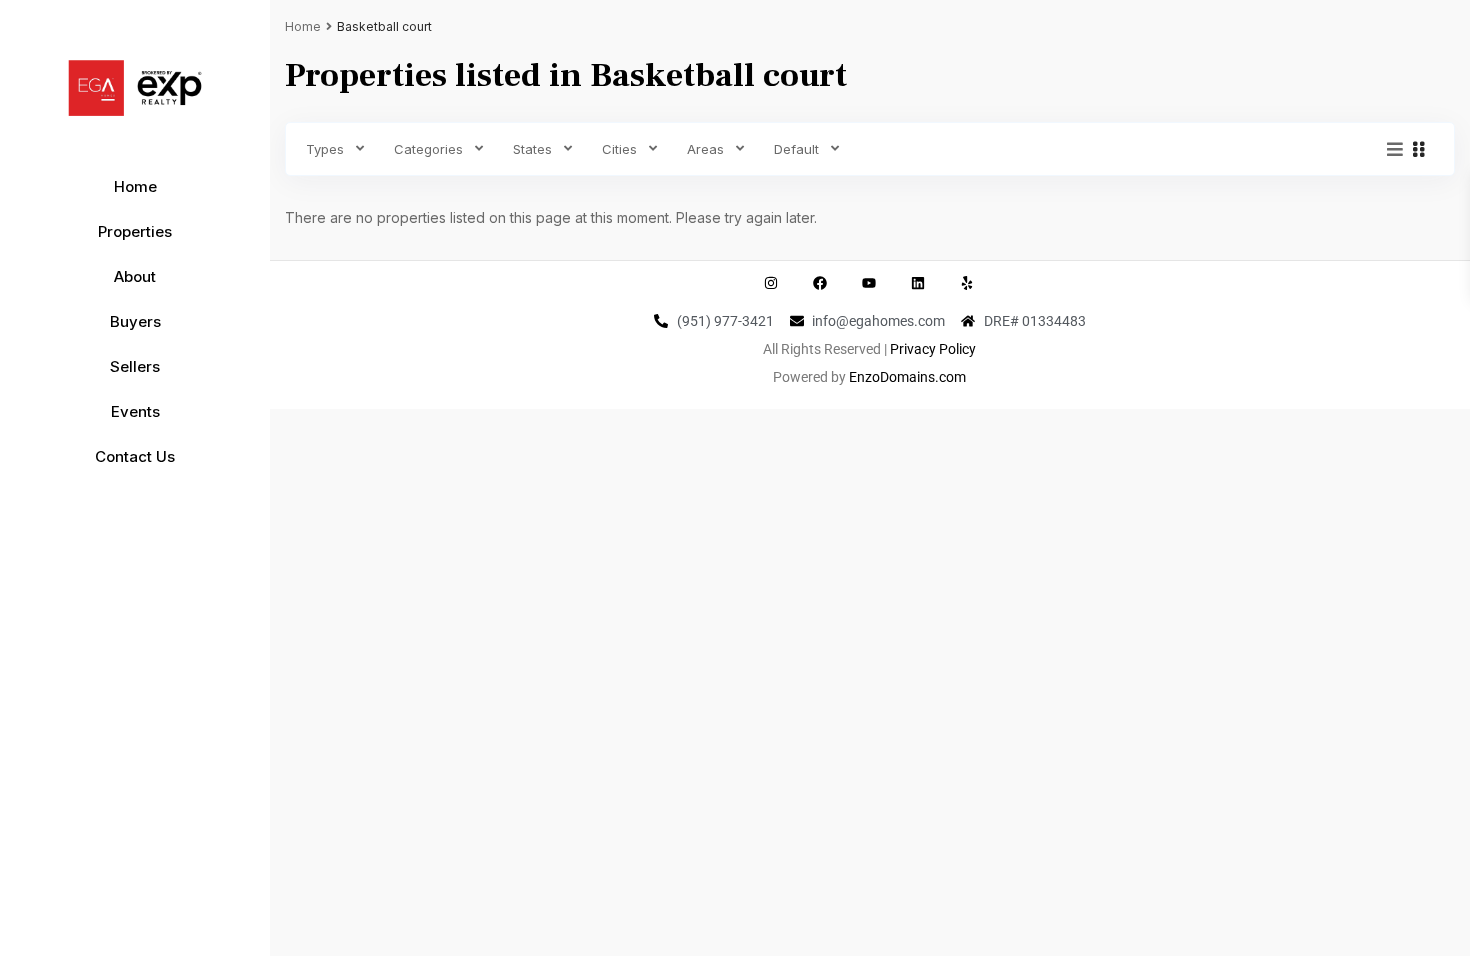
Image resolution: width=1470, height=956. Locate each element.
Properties (135, 231)
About (135, 276)
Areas (705, 149)
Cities (619, 149)
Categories (428, 149)
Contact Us (135, 456)
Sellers (135, 366)
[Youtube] (869, 283)
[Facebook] (820, 283)
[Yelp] (967, 283)
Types (325, 149)
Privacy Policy (933, 349)
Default (796, 149)
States (532, 149)
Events (135, 411)
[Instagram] (771, 283)
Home (135, 186)
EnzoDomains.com (907, 377)
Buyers (135, 321)
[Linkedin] (918, 283)
